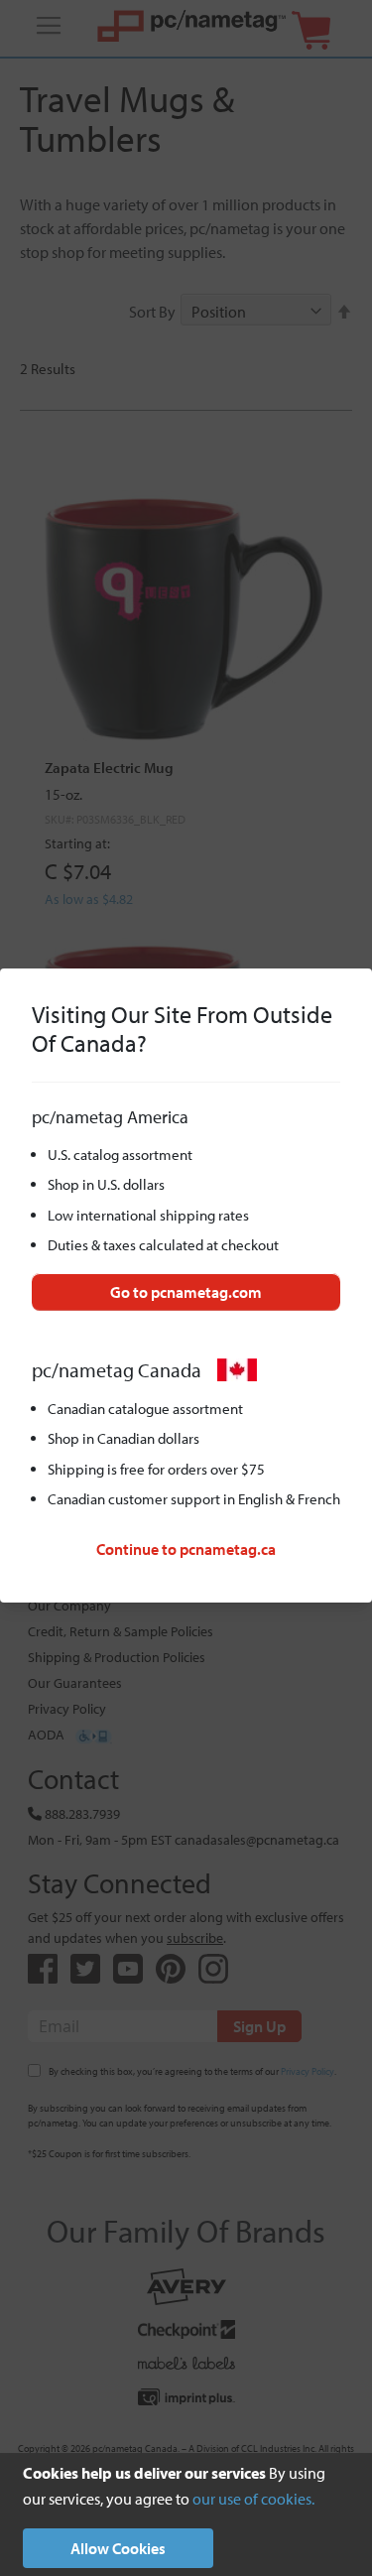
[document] (186, 2514)
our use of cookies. (253, 2499)
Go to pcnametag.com (186, 1292)
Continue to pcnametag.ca (186, 1549)
